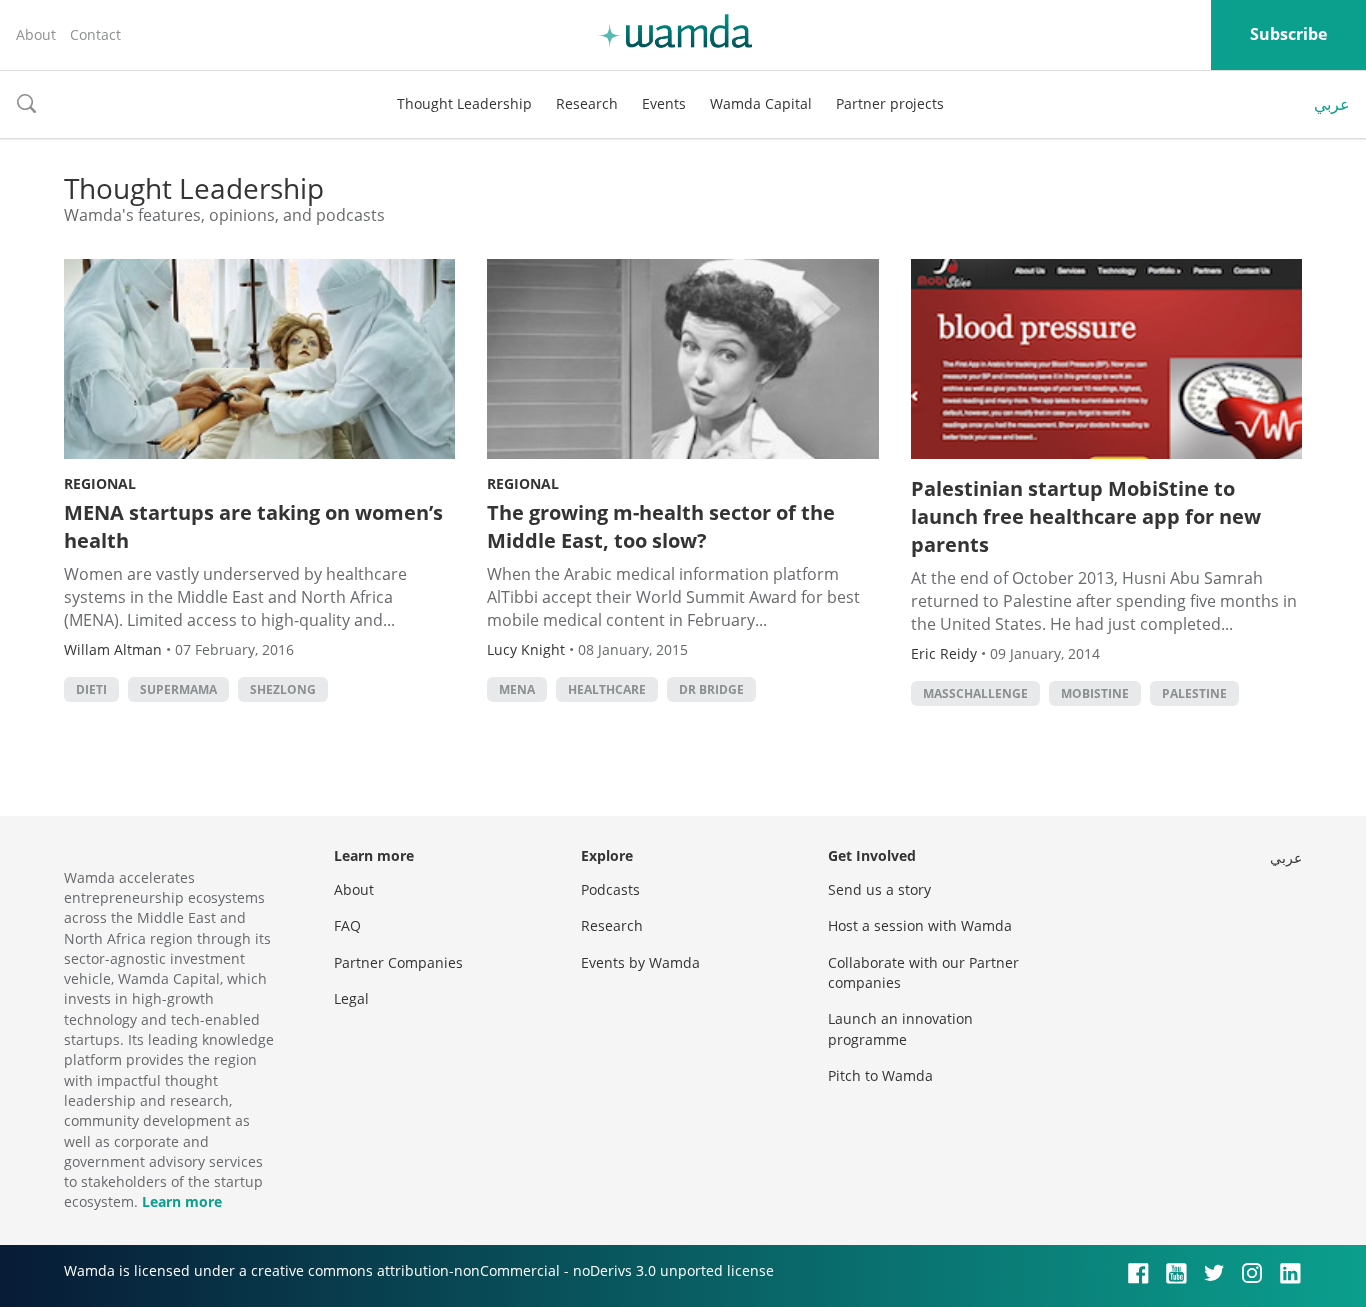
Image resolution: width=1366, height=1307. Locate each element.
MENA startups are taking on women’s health (253, 526)
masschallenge (975, 693)
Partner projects (890, 103)
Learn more (182, 1201)
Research (587, 103)
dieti (91, 689)
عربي (1332, 104)
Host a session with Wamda (920, 925)
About (36, 34)
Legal (351, 998)
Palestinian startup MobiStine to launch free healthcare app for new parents (1086, 516)
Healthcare (607, 689)
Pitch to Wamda (880, 1075)
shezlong (283, 689)
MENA (517, 689)
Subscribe (1288, 34)
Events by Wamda (640, 962)
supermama (178, 689)
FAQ (347, 925)
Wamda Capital (761, 103)
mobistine (1095, 693)
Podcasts (610, 889)
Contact (95, 34)
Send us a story (879, 889)
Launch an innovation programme (900, 1028)
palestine (1194, 693)
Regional (100, 483)
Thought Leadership (464, 103)
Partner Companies (398, 962)
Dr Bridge (711, 689)
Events (664, 103)
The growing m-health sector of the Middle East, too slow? (661, 526)
